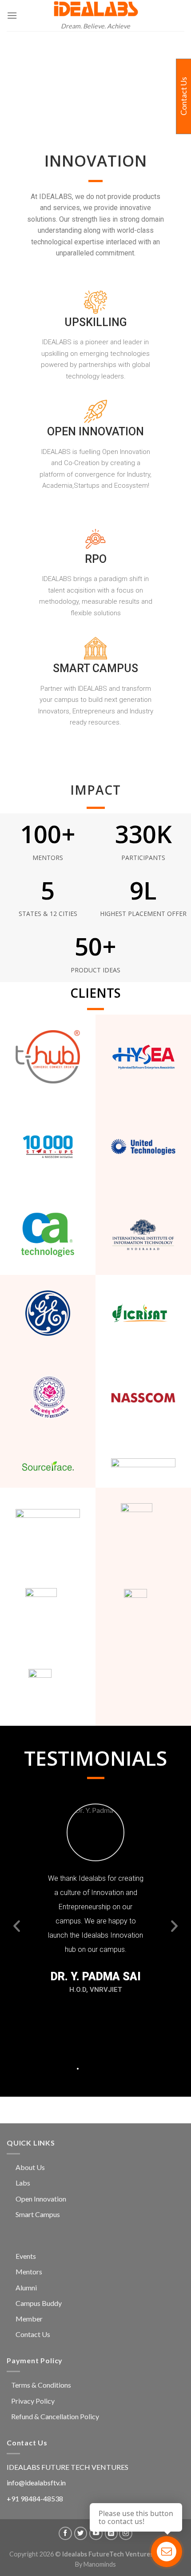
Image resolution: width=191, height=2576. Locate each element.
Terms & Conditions (41, 2385)
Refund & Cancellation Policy (55, 2416)
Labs (23, 2183)
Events (26, 2256)
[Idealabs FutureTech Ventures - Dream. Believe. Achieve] (95, 9)
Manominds (100, 2564)
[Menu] (12, 15)
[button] (49, 2069)
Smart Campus (38, 2214)
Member (29, 2319)
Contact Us (33, 2334)
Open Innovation (41, 2199)
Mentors (29, 2271)
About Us (30, 2167)
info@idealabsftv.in (36, 2482)
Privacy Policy (33, 2401)
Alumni (26, 2287)
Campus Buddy (39, 2303)
